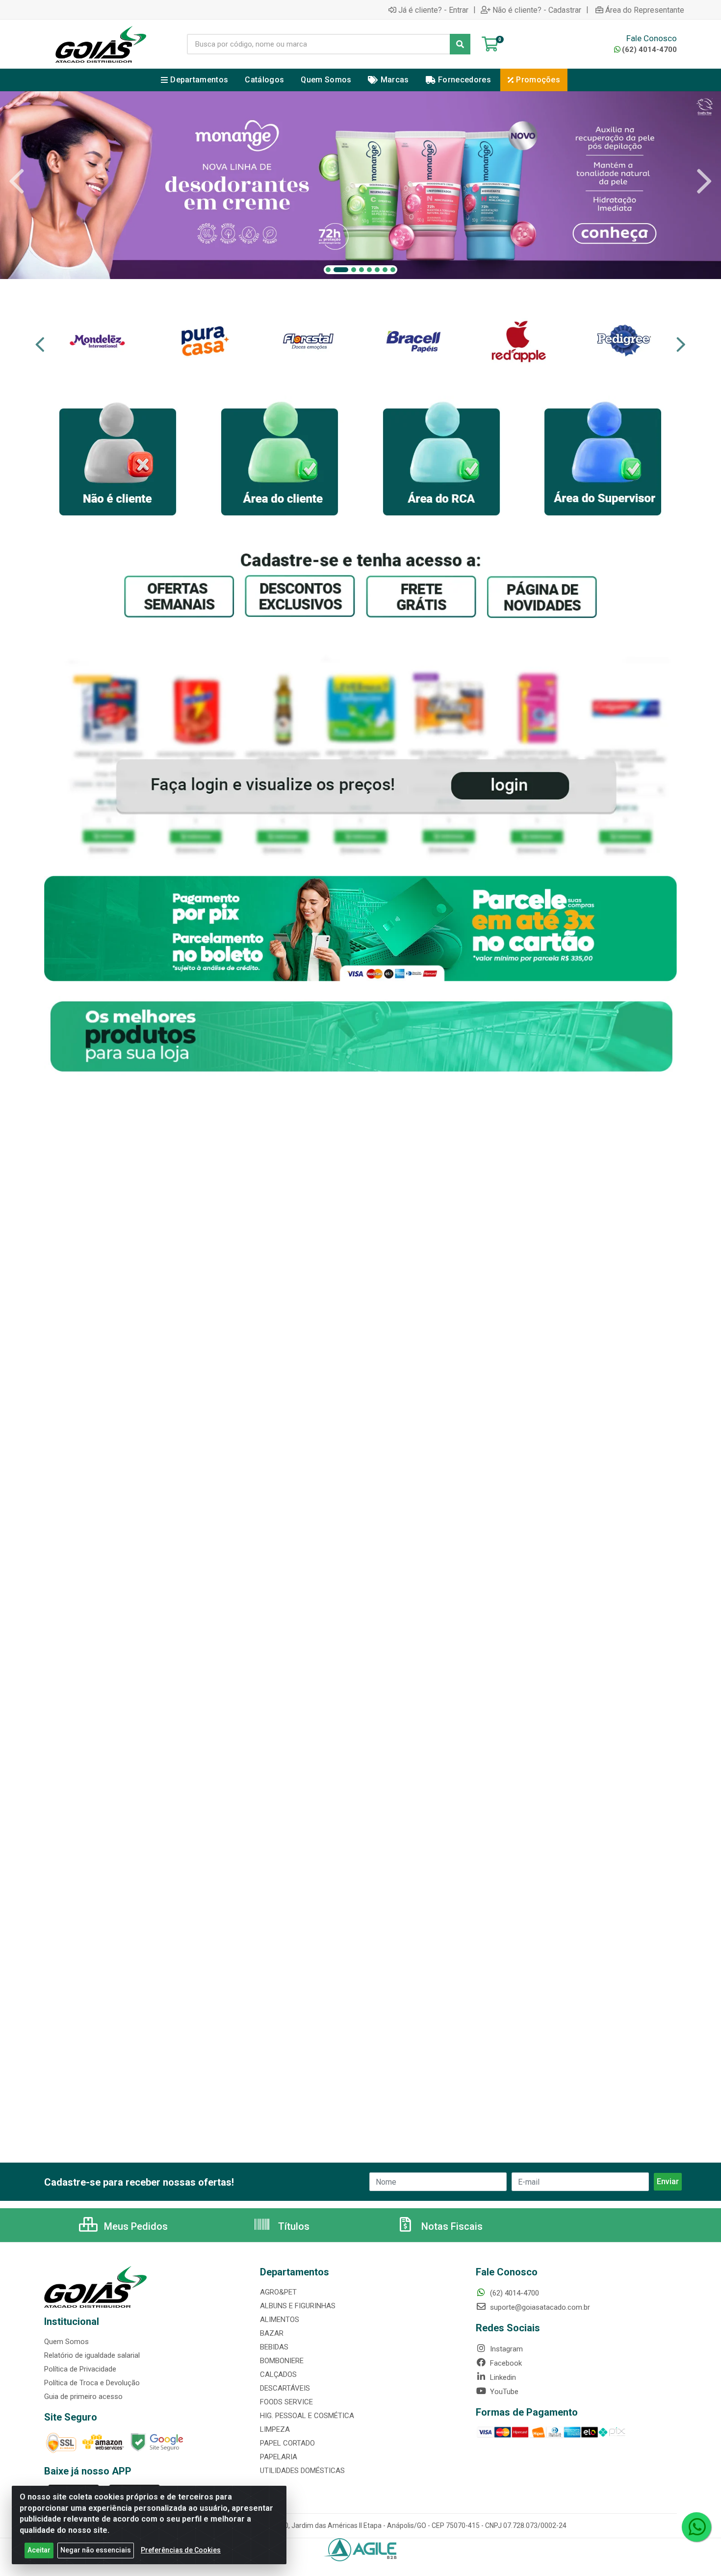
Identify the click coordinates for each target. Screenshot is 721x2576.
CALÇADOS (278, 2374)
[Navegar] (17, 181)
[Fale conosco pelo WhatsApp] (696, 2527)
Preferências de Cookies (181, 2550)
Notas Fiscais (451, 2226)
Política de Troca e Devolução (92, 2383)
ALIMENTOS (280, 2320)
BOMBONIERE (282, 2361)
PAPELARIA (279, 2457)
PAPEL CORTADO (287, 2443)
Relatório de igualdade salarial (92, 2355)
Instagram (505, 2349)
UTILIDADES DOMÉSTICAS (302, 2471)
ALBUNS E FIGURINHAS (298, 2306)
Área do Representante (645, 10)
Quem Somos (66, 2342)
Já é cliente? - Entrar (433, 10)
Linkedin (502, 2377)
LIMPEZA (275, 2429)
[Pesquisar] (460, 44)
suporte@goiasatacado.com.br (539, 2307)
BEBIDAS (274, 2347)
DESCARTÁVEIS (285, 2388)
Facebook (505, 2363)
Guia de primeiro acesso (83, 2397)
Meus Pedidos (135, 2226)
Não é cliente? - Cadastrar (537, 10)
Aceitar (39, 2550)
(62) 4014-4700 (649, 50)
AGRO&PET (278, 2292)
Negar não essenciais (96, 2550)
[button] (328, 270)
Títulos (293, 2226)
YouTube (503, 2392)
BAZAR (272, 2333)
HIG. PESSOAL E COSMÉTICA (307, 2416)
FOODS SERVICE (286, 2402)
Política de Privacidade (80, 2369)
